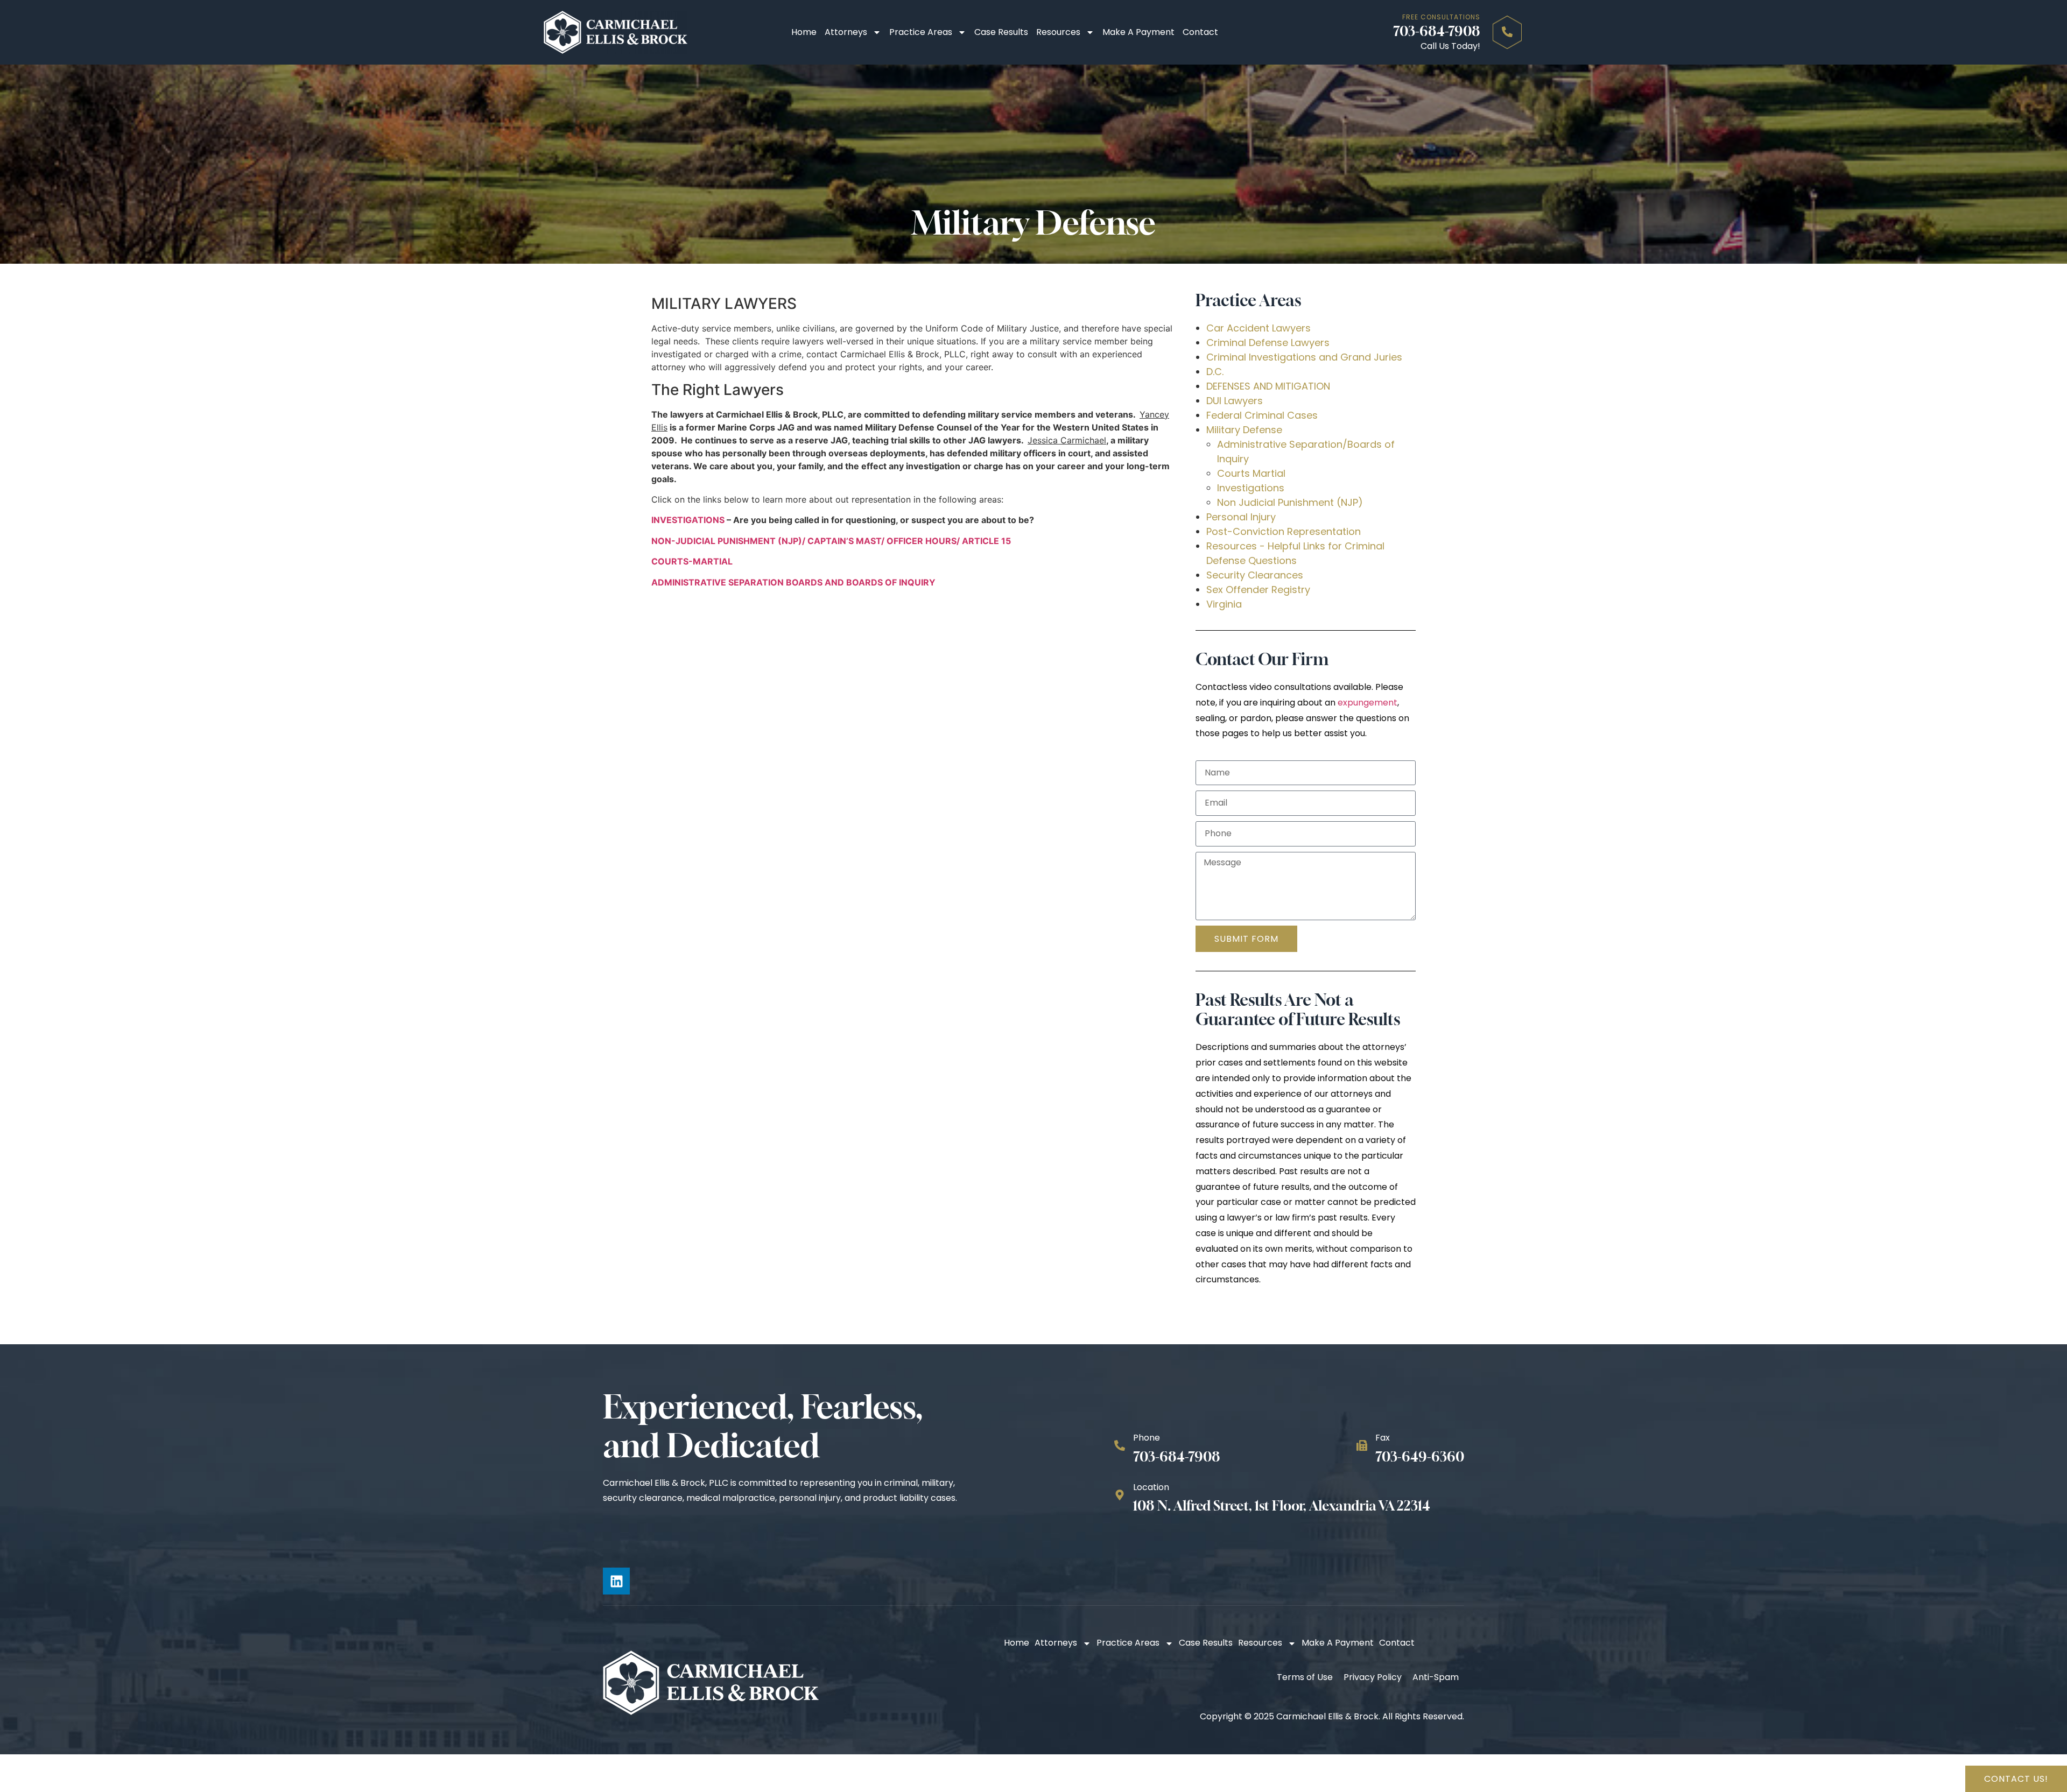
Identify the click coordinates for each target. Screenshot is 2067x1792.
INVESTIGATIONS (688, 520)
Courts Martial (1251, 473)
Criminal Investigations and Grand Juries (1304, 357)
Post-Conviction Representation (1284, 531)
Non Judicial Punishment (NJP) (1290, 502)
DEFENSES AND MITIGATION (1268, 386)
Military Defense (1244, 430)
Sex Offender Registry (1258, 590)
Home (804, 32)
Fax (1383, 1438)
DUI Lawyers (1235, 401)
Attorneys (846, 32)
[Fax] (1362, 1445)
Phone (1147, 1438)
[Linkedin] (616, 1581)
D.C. (1215, 372)
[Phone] (1120, 1445)
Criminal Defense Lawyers (1268, 343)
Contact (1200, 32)
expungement (1368, 703)
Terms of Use (1305, 1677)
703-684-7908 (1437, 31)
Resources (1058, 32)
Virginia (1224, 604)
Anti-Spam (1436, 1677)
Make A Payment (1138, 32)
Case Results (1001, 32)
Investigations (1251, 488)
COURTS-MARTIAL (692, 561)
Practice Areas (921, 32)
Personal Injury (1241, 517)
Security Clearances (1255, 575)
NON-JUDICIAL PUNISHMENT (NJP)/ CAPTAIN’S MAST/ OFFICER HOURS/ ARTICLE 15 (831, 541)
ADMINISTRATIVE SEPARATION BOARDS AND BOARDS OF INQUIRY (793, 582)
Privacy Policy (1373, 1677)
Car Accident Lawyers (1259, 328)
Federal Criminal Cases (1262, 415)
